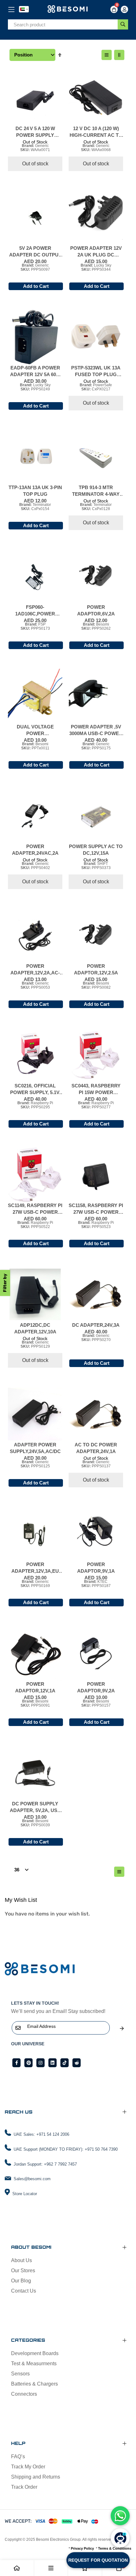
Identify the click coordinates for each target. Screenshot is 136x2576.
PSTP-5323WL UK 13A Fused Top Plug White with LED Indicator (96, 371)
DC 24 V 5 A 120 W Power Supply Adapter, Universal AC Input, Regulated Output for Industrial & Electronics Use (35, 132)
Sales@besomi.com (32, 2179)
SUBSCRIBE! (122, 2028)
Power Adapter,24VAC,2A (35, 850)
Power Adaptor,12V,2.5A (96, 969)
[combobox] (63, 25)
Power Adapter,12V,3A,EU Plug (35, 1568)
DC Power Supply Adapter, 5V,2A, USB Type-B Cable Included (35, 1807)
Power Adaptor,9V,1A (96, 1568)
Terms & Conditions (115, 2548)
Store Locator (25, 2194)
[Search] (123, 24)
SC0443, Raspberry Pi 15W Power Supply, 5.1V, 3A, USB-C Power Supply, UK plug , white (96, 1089)
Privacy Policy (82, 2548)
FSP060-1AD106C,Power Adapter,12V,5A (35, 611)
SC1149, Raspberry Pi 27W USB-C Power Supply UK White (35, 1209)
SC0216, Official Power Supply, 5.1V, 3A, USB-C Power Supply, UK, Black (35, 1089)
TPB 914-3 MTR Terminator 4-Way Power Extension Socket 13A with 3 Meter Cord (96, 491)
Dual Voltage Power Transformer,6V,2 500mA (35, 730)
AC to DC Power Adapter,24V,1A (96, 1448)
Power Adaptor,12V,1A (35, 1687)
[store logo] (68, 9)
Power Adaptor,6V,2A (96, 610)
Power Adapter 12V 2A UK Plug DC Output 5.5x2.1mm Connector (96, 252)
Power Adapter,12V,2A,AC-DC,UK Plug (35, 970)
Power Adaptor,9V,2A (96, 1687)
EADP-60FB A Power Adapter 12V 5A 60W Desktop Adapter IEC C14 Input (35, 371)
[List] (107, 55)
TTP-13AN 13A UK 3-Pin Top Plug (35, 491)
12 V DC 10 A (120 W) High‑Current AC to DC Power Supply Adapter (96, 132)
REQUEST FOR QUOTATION (98, 2560)
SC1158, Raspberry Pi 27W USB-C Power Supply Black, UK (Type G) (96, 1209)
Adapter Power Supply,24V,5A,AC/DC (35, 1448)
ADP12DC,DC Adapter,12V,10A (35, 1328)
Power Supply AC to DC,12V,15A (96, 850)
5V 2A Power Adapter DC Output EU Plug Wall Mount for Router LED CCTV (35, 252)
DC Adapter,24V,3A (96, 1325)
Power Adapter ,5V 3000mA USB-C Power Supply (96, 730)
